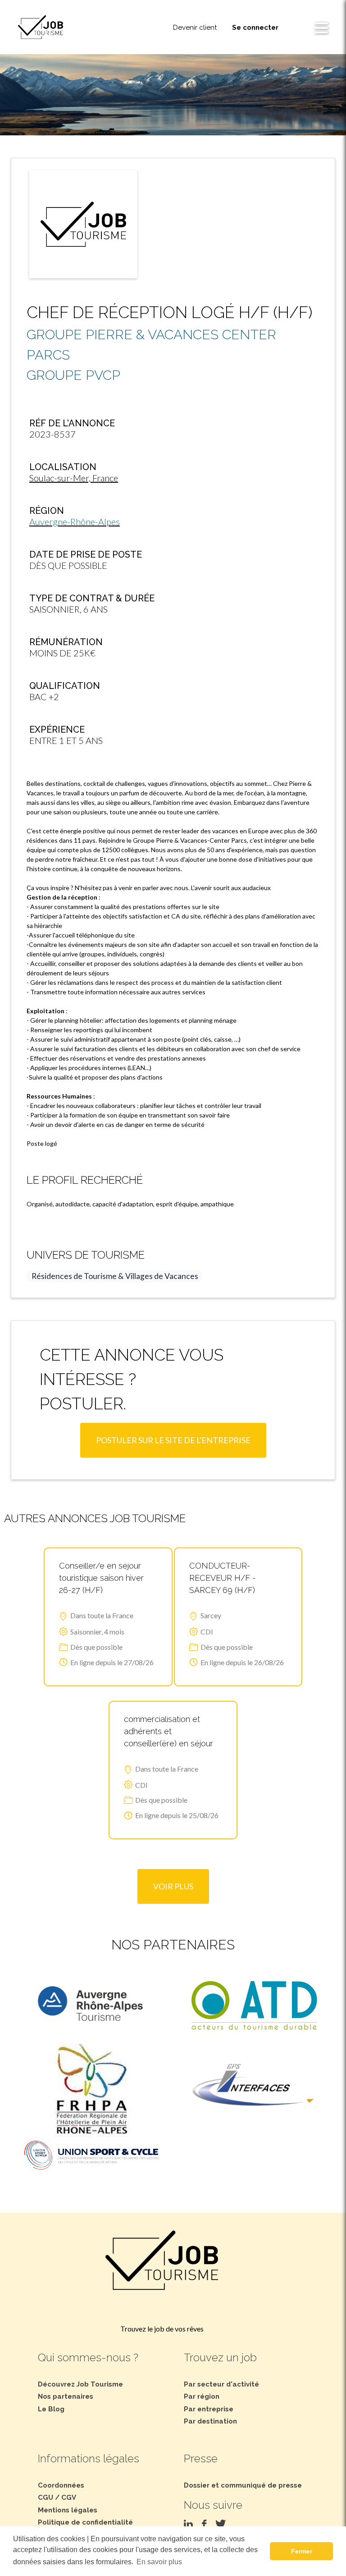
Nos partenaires (66, 2396)
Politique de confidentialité (85, 2522)
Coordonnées (61, 2485)
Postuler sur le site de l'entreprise (173, 1440)
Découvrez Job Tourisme (80, 2384)
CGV (69, 2498)
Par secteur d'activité (221, 2384)
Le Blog (51, 2409)
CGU (46, 2498)
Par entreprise (209, 2409)
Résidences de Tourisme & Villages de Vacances (115, 1276)
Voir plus (173, 1886)
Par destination (210, 2421)
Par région (202, 2396)
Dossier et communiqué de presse (243, 2485)
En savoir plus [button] (159, 2562)
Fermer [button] (302, 2551)
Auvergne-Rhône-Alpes (75, 522)
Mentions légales (68, 2510)
